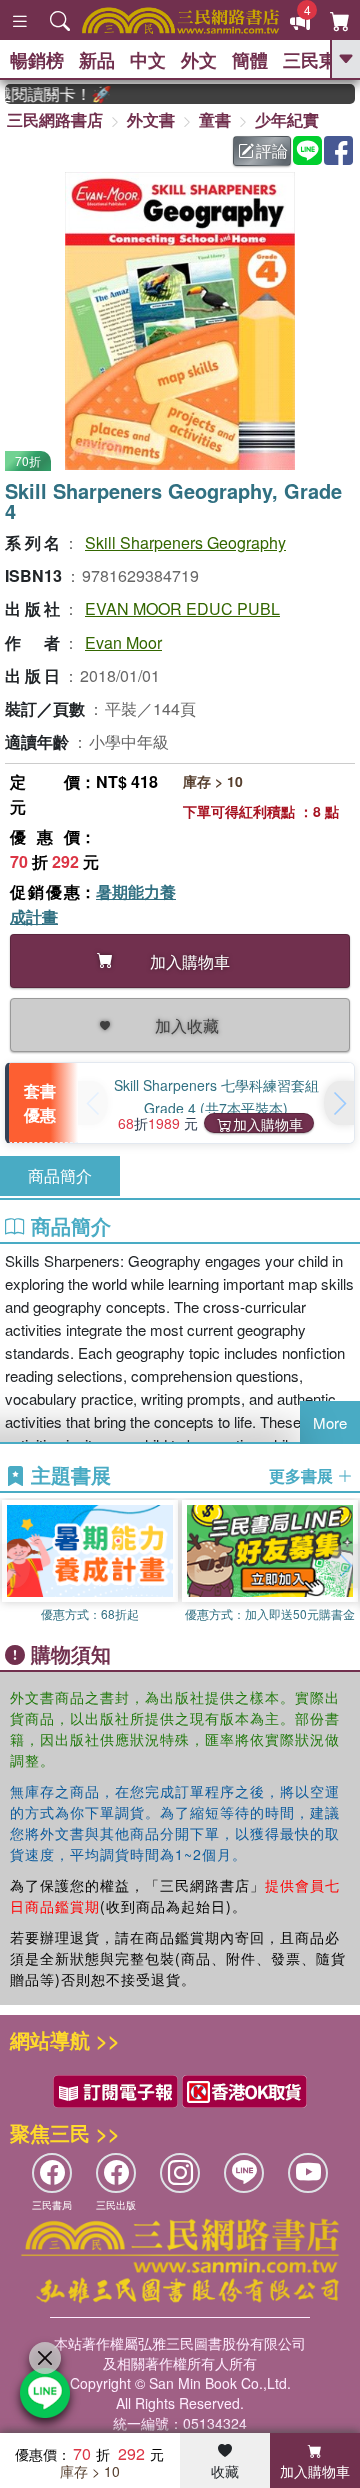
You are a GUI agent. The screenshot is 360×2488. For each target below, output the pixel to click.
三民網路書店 (55, 119)
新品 (97, 60)
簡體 (250, 60)
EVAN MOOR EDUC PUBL (182, 608)
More (330, 1422)
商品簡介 (60, 1175)
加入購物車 (268, 1123)
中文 (148, 60)
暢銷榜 (37, 60)
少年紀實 (287, 119)
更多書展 (303, 1476)
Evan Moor (123, 642)
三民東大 (319, 60)
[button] (339, 1103)
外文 (199, 60)
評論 (272, 150)
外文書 (151, 119)
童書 (215, 119)
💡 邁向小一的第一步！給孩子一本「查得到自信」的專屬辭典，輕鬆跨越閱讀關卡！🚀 (48, 94)
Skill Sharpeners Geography (185, 542)
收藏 (225, 2471)
